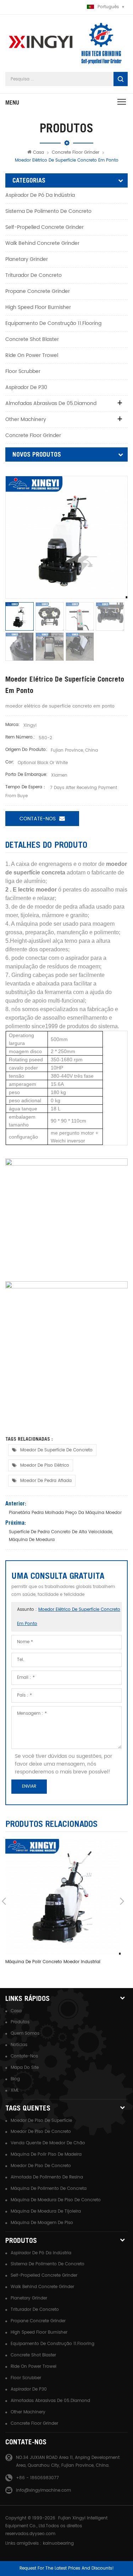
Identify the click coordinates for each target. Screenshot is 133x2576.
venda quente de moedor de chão (48, 2143)
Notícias (19, 2045)
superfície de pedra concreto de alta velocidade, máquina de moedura (61, 1536)
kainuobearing (58, 2543)
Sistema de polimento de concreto (48, 211)
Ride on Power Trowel (32, 355)
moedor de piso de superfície (41, 2121)
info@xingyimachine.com (43, 2490)
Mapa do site (25, 2068)
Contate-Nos (38, 819)
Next (122, 1901)
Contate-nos (24, 2056)
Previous (4, 1901)
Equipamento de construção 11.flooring (53, 323)
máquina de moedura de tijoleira (46, 2211)
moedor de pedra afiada (46, 1481)
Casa (38, 153)
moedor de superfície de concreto (56, 1450)
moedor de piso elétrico (45, 1465)
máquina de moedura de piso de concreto (56, 2200)
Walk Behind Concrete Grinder (42, 243)
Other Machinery (26, 419)
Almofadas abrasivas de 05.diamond (51, 403)
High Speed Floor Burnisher (38, 307)
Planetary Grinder (27, 259)
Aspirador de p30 (26, 387)
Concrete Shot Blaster (32, 339)
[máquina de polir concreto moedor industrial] (63, 1897)
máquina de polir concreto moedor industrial (53, 1962)
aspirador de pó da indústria (40, 195)
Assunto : (69, 1617)
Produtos (20, 2022)
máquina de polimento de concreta (49, 2189)
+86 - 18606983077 (37, 2478)
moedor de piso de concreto (41, 2132)
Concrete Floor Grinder (76, 153)
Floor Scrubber (23, 371)
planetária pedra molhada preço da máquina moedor (65, 1513)
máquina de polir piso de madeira (46, 2154)
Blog (15, 2079)
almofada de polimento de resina (47, 2177)
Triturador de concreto (34, 275)
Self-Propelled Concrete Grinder (45, 227)
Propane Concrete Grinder (38, 291)
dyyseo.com (42, 2534)
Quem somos (25, 2033)
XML (15, 2090)
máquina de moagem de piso (42, 2223)
